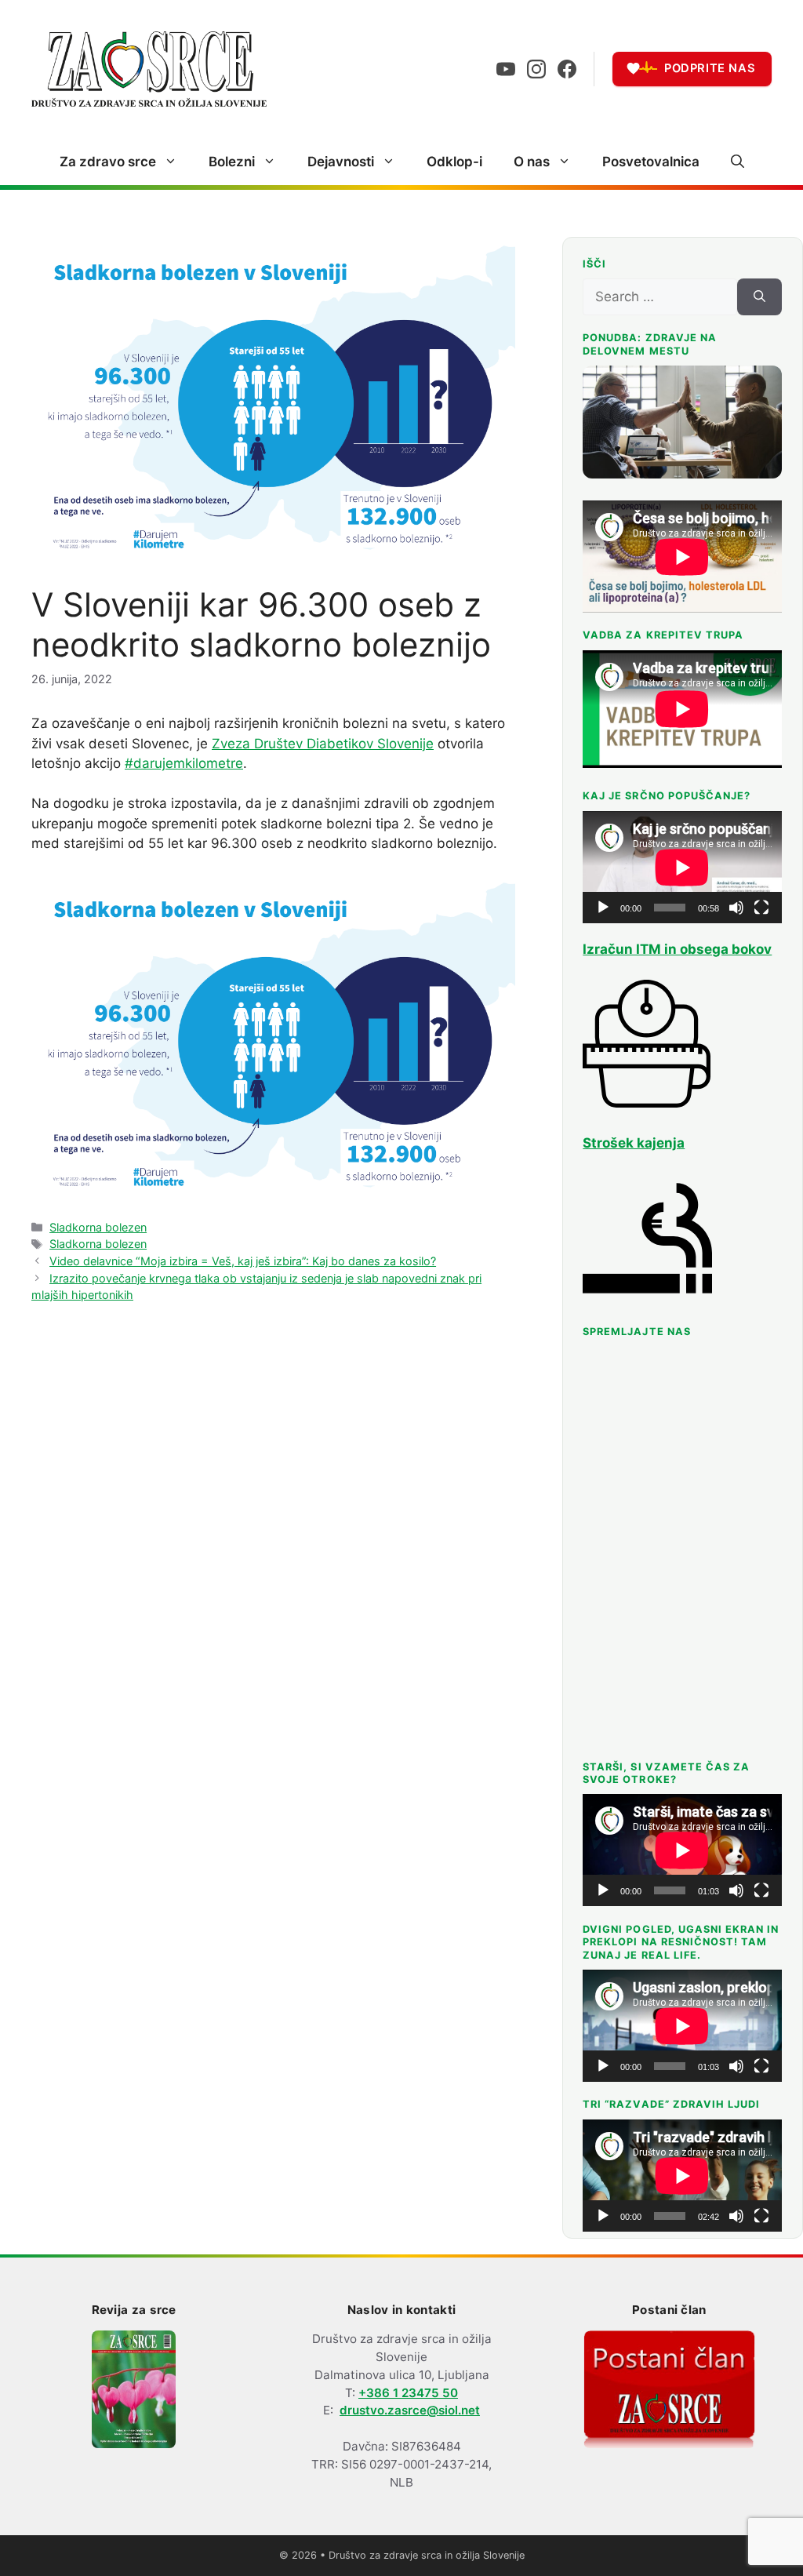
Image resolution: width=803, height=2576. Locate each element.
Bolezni (232, 162)
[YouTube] (506, 69)
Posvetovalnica (651, 162)
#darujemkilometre (184, 763)
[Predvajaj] (603, 908)
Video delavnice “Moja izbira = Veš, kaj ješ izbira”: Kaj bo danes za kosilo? (243, 1261)
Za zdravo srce (108, 162)
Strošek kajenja (634, 1143)
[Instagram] (536, 69)
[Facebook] (567, 69)
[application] (682, 867)
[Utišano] (736, 908)
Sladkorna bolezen (98, 1227)
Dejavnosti (341, 162)
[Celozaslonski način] (761, 908)
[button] (738, 162)
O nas (532, 162)
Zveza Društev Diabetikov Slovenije (323, 744)
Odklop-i (454, 162)
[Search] (759, 297)
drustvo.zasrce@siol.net (410, 2410)
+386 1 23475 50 (408, 2393)
